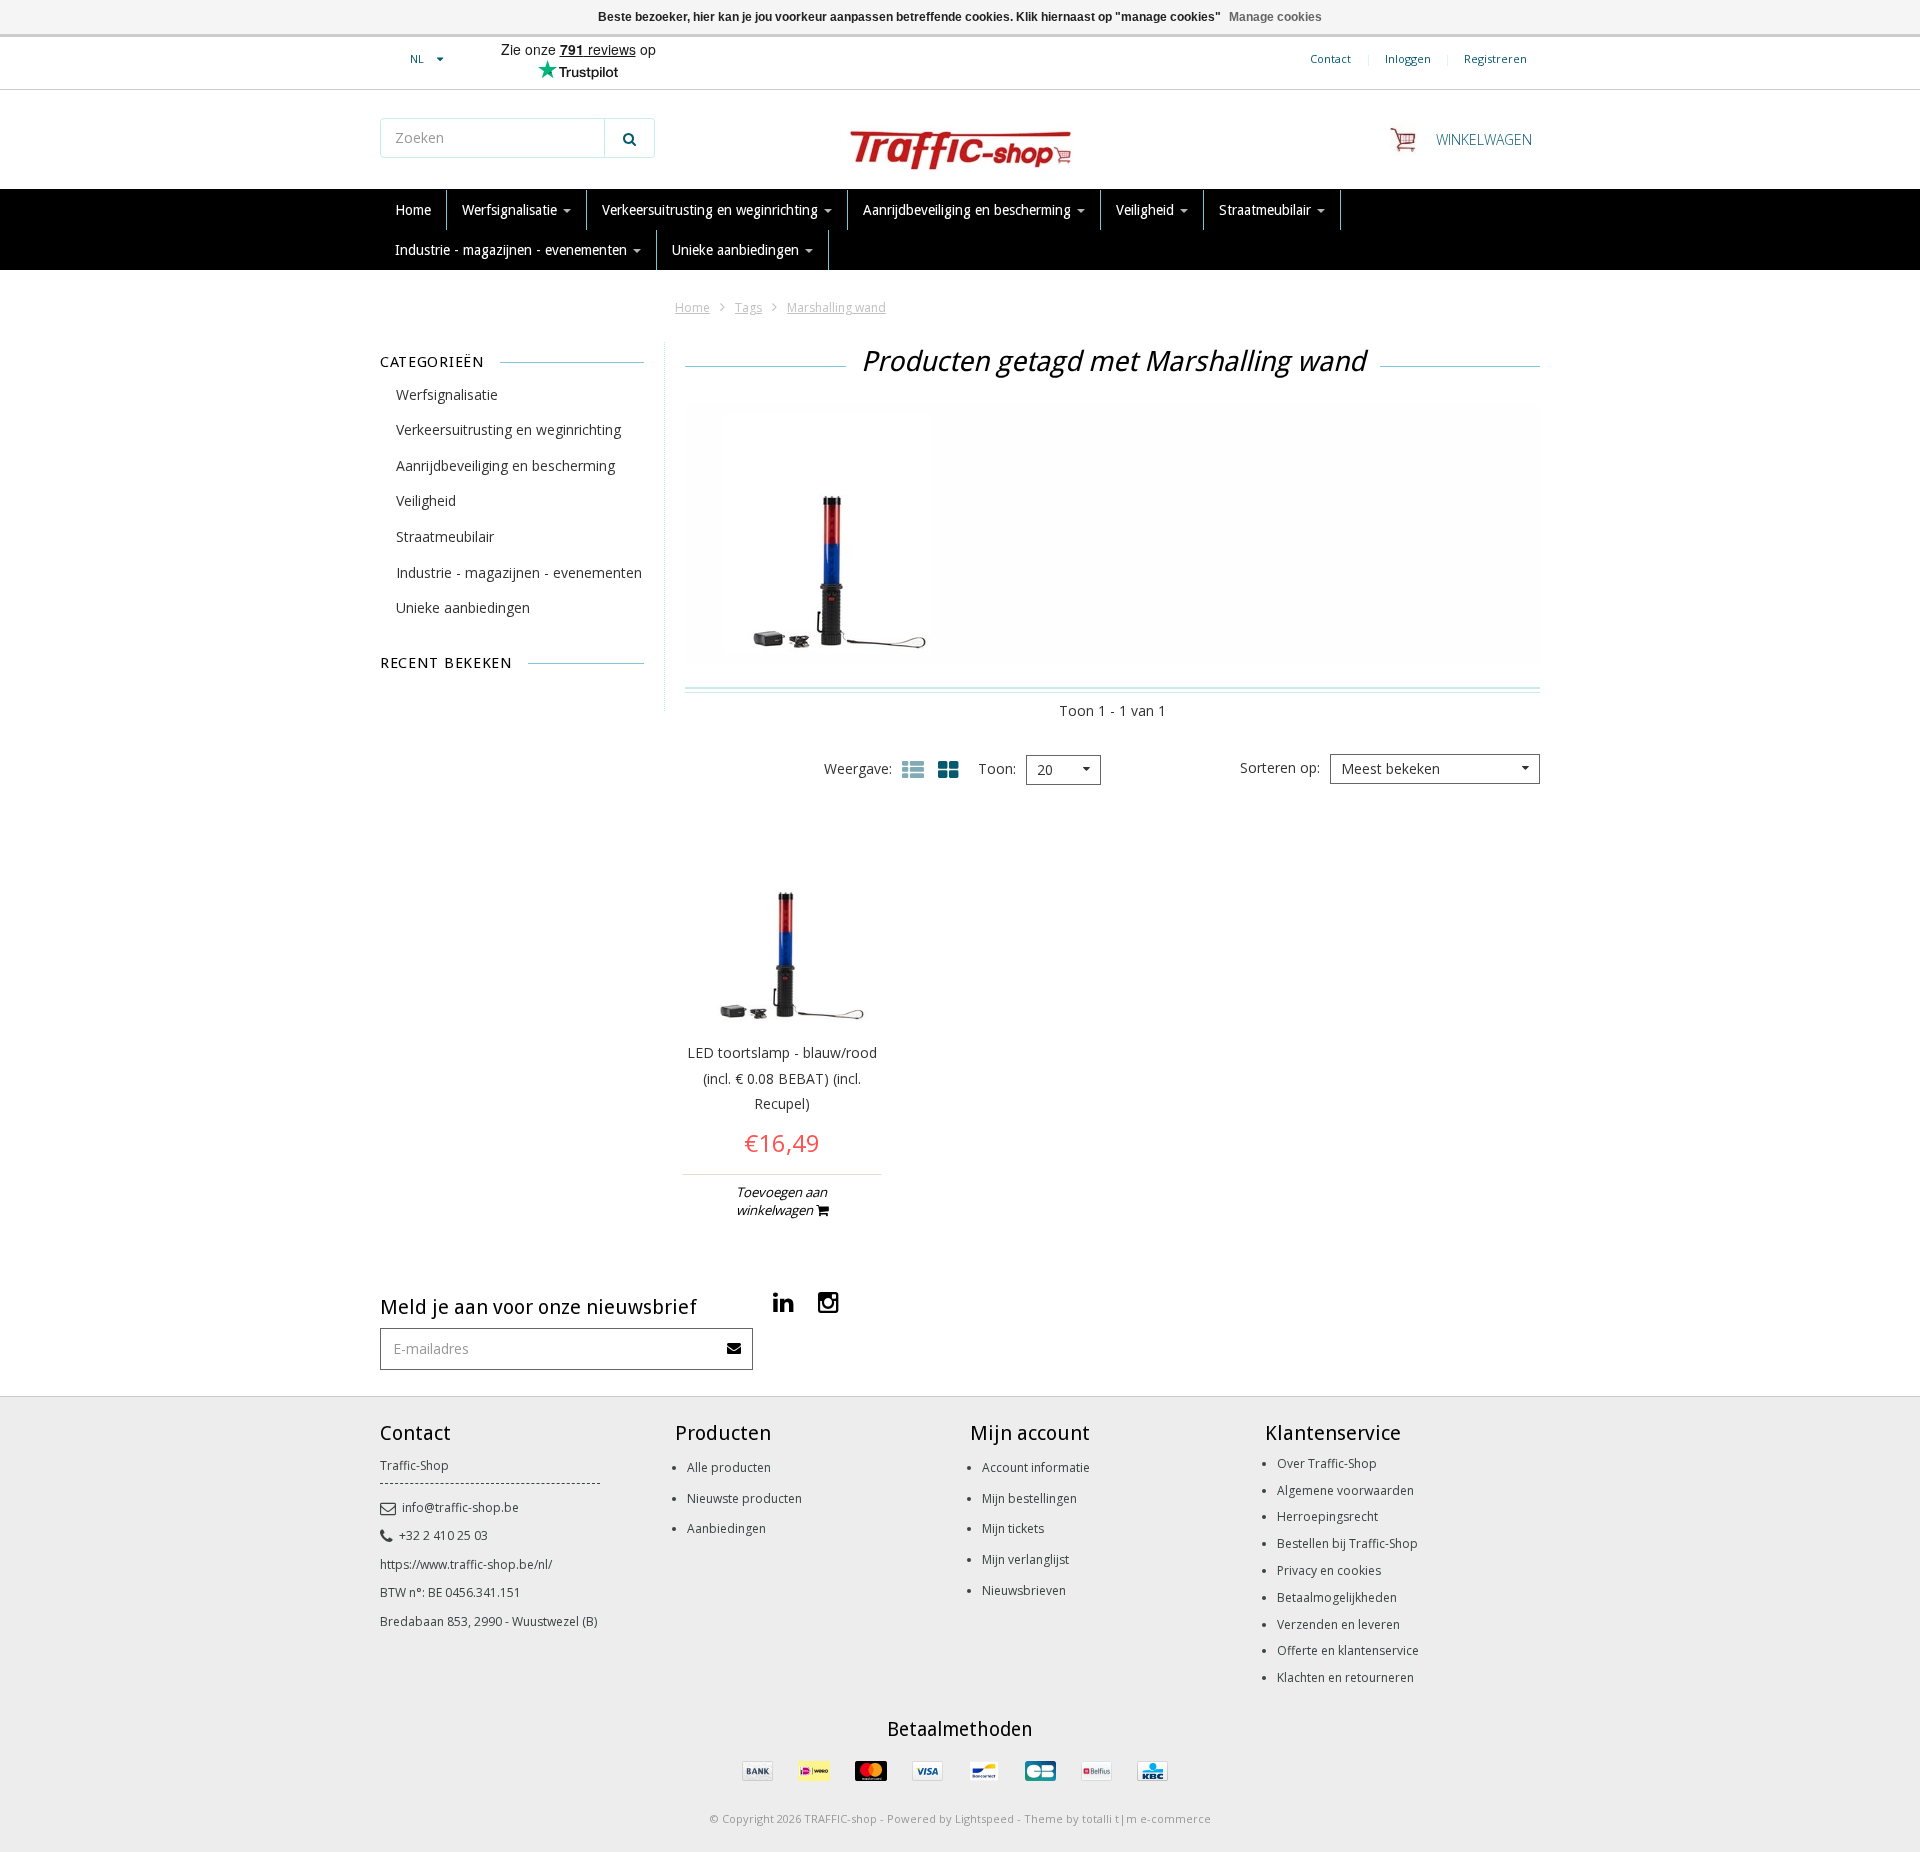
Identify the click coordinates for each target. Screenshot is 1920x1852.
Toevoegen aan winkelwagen (782, 1201)
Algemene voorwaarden (1345, 1490)
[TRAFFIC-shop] (960, 140)
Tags (748, 307)
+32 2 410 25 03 (443, 1535)
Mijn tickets (1013, 1528)
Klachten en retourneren (1345, 1677)
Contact (1330, 58)
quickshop (781, 981)
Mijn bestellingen (1029, 1498)
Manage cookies (1275, 17)
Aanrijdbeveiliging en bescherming (969, 210)
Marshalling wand (836, 307)
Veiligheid (1147, 210)
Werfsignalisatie (511, 210)
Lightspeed (984, 1818)
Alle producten (729, 1467)
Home (413, 210)
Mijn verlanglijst (1025, 1559)
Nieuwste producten (744, 1498)
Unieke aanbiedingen (737, 250)
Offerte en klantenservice (1348, 1650)
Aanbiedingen (726, 1528)
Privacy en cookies (1329, 1570)
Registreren (1495, 58)
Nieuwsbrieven (1024, 1590)
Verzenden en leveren (1338, 1624)
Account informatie (1036, 1467)
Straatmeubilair (1267, 210)
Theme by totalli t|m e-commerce (1117, 1818)
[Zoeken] (629, 138)
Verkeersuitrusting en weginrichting (712, 210)
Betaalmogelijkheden (1337, 1597)
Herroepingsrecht (1327, 1516)
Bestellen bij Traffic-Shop (1347, 1543)
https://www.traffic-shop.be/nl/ (466, 1564)
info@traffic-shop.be (460, 1507)
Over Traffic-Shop (1327, 1463)
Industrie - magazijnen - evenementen (513, 250)
